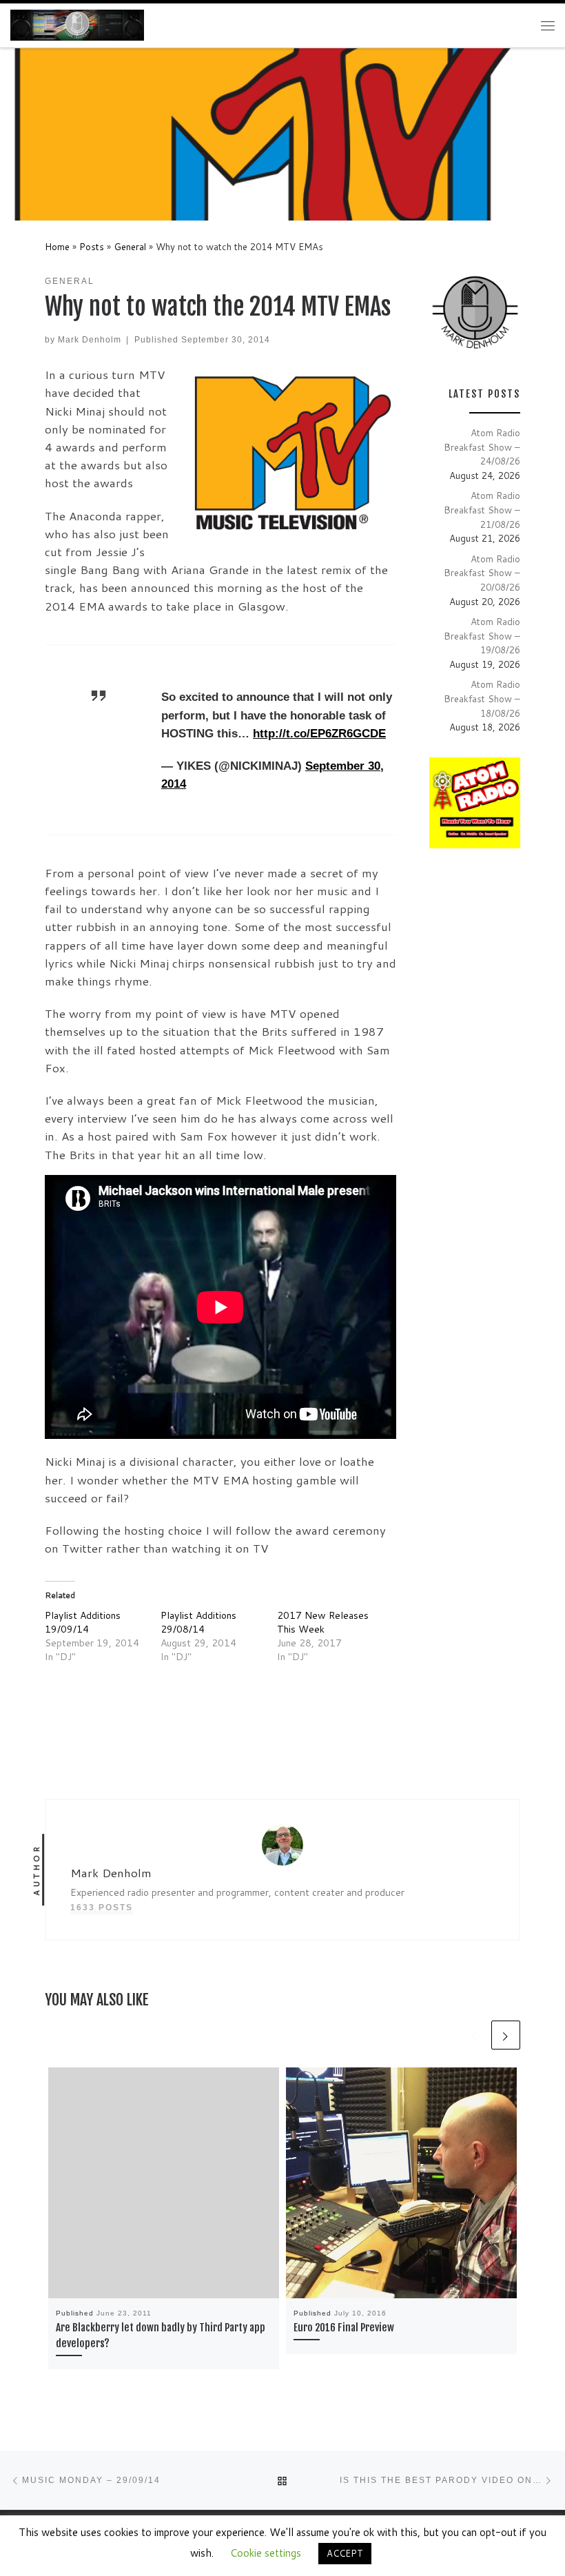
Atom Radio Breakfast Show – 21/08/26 (482, 509)
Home (57, 246)
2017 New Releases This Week (323, 1622)
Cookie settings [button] (266, 2553)
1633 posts (102, 1907)
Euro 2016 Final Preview (344, 2328)
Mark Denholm (90, 339)
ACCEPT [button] (345, 2553)
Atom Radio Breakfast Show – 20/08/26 (482, 573)
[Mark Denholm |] (77, 25)
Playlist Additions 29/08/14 (198, 1622)
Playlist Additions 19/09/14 (83, 1622)
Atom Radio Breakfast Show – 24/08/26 (482, 447)
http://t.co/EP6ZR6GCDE (319, 734)
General (130, 246)
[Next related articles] (506, 2035)
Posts (92, 246)
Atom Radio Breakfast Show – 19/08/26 (482, 635)
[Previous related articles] (474, 2035)
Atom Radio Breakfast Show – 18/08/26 (482, 698)
